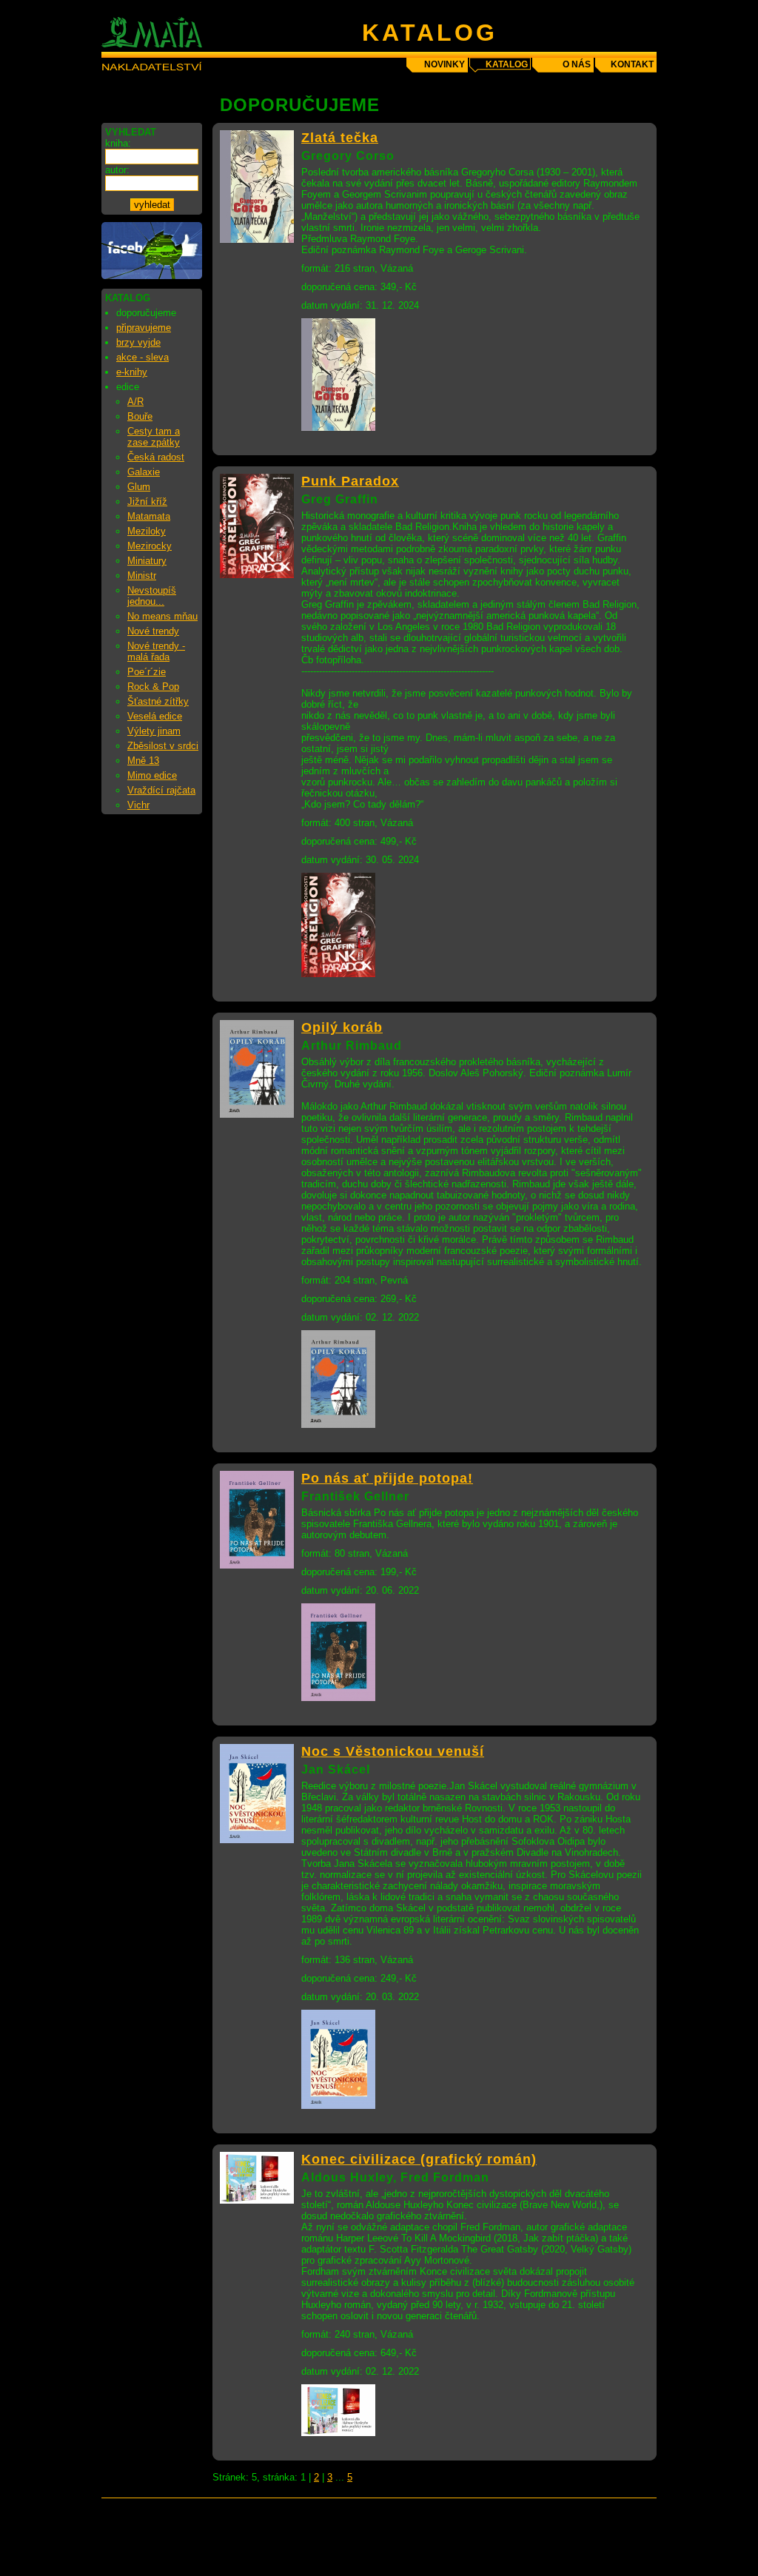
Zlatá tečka (340, 138)
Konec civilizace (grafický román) (419, 2159)
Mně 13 (143, 761)
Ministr (142, 576)
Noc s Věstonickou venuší (393, 1751)
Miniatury (147, 561)
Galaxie (144, 472)
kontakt (632, 64)
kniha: (118, 143)
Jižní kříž (147, 502)
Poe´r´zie (147, 672)
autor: (117, 170)
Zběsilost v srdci (163, 746)
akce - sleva (142, 357)
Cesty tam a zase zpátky (154, 437)
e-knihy (132, 372)
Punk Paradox (350, 481)
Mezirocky (150, 546)
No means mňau (162, 616)
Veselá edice (155, 716)
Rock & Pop (153, 687)
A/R (135, 402)
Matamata (149, 516)
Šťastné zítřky (158, 701)
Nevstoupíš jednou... (152, 596)
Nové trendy (153, 631)
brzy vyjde (138, 342)
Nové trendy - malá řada (156, 651)
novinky (445, 64)
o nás (577, 64)
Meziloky (147, 531)
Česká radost (156, 457)
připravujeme (144, 328)
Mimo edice (152, 775)
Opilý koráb (342, 1027)
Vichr (138, 805)
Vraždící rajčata (161, 790)
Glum (139, 487)
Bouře (140, 416)
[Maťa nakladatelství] (152, 276)
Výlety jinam (154, 731)
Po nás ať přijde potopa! (387, 1478)
